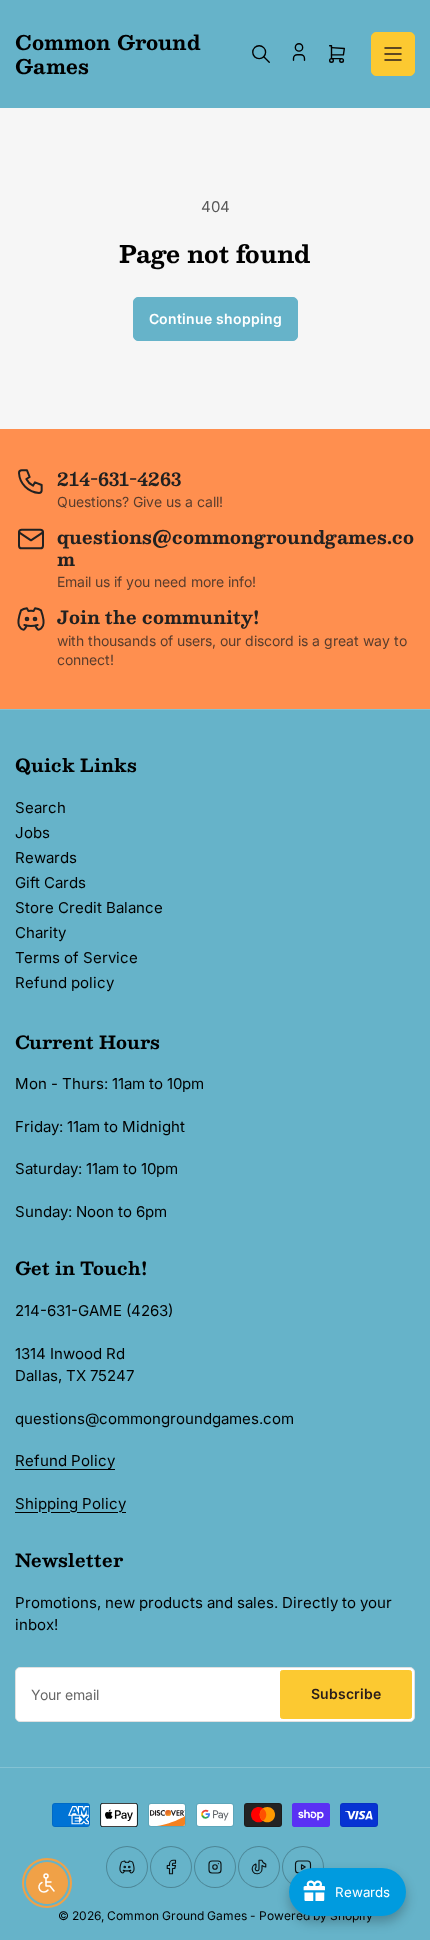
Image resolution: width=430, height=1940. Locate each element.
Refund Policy (65, 1460)
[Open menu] (393, 54)
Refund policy (64, 982)
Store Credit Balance (89, 907)
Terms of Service (76, 957)
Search (40, 807)
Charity (40, 932)
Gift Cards (50, 882)
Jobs (32, 832)
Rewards (46, 857)
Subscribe (346, 1693)
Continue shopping (215, 318)
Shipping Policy (70, 1503)
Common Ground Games (177, 1915)
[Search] (261, 54)
